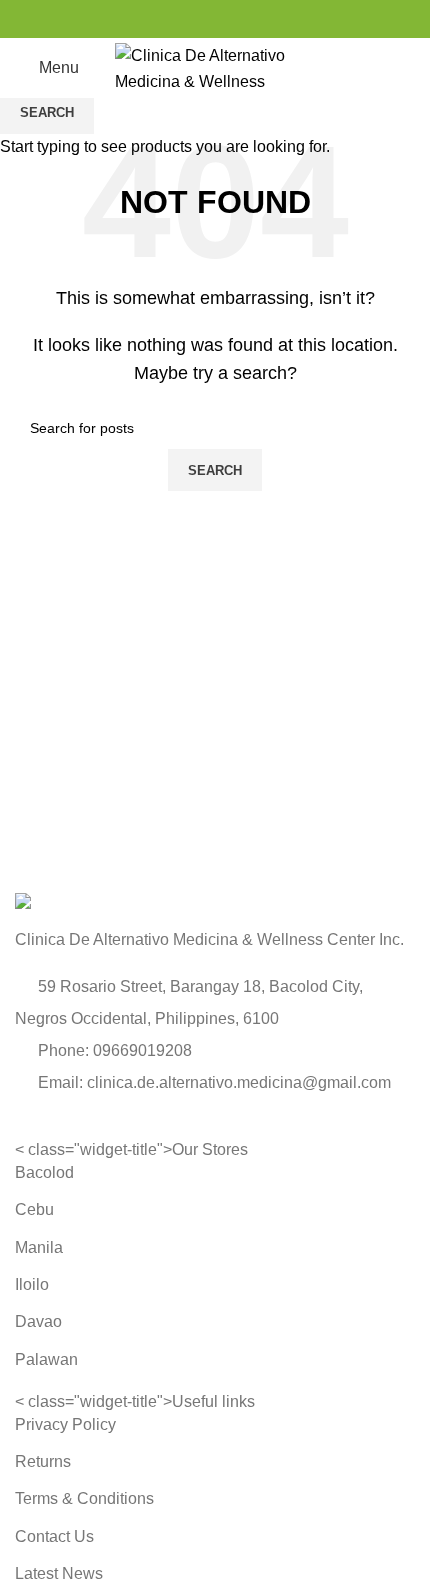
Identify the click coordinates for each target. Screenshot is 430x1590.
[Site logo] (215, 66)
